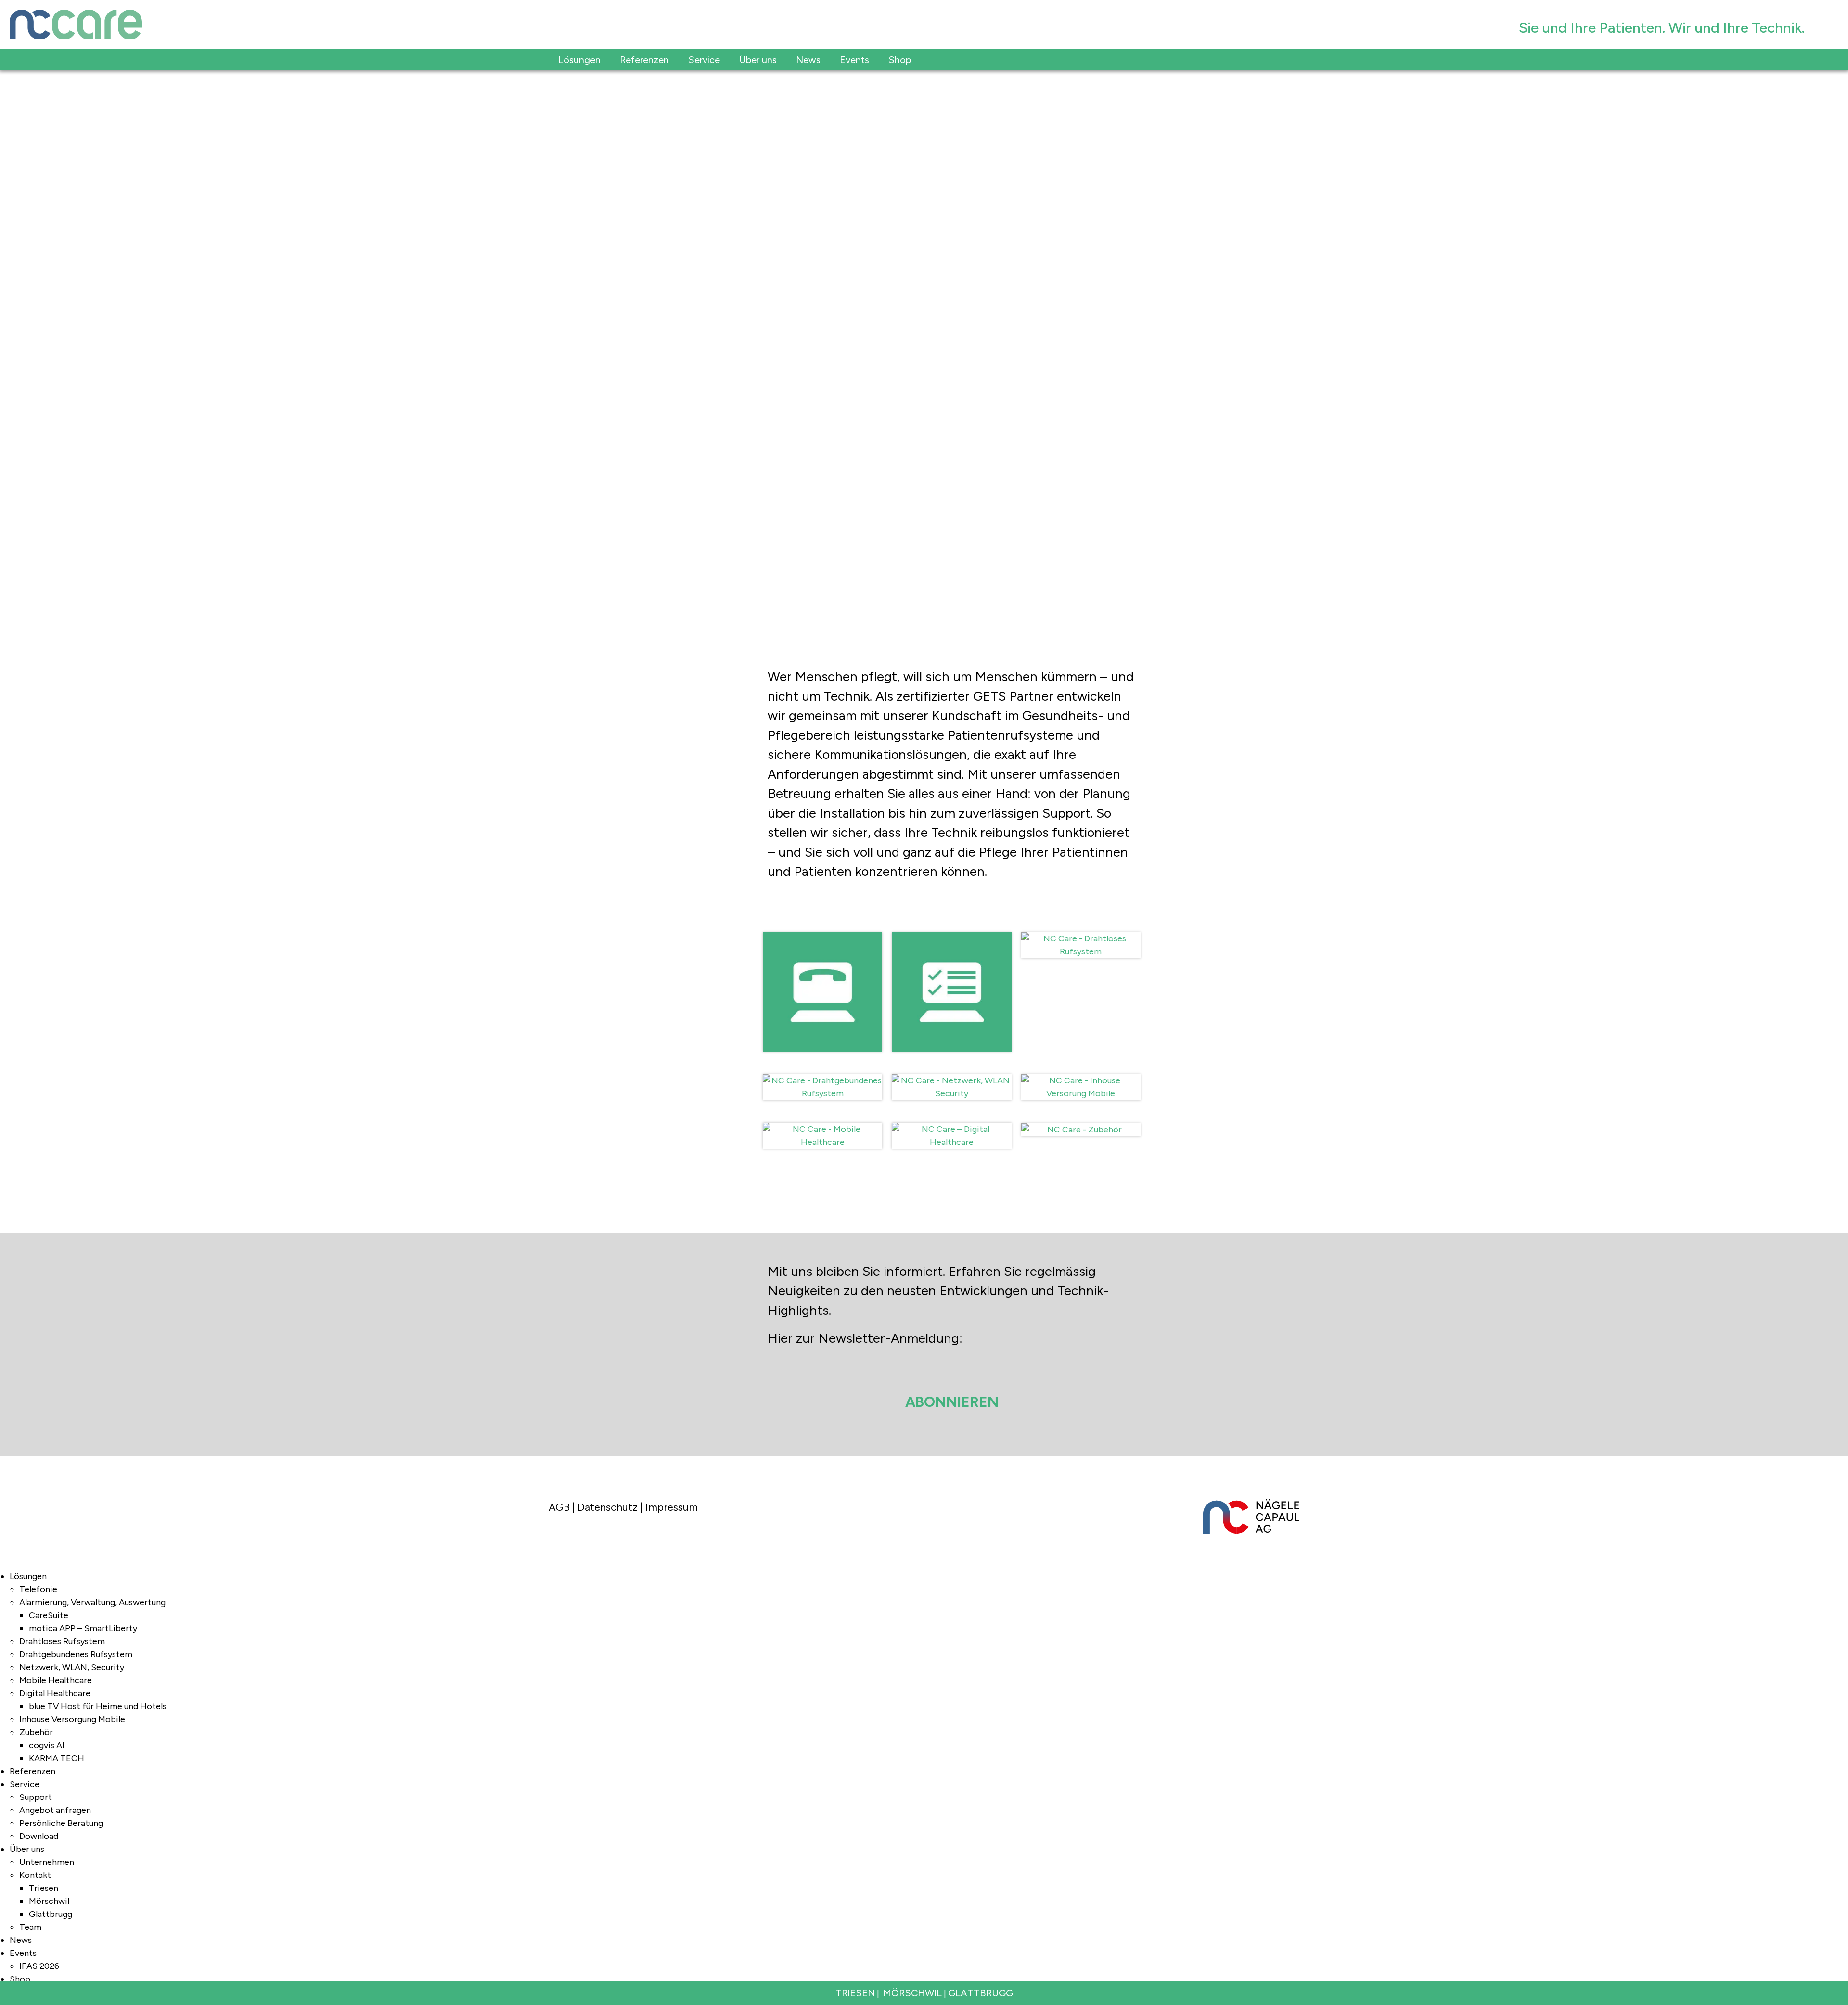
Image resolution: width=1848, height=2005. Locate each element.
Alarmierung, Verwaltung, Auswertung (92, 1602)
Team (30, 1927)
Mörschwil (49, 1901)
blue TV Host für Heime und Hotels (98, 1706)
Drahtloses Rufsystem (62, 1641)
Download (39, 1836)
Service (25, 1784)
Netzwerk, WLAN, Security (72, 1667)
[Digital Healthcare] (951, 1116)
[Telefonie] (822, 926)
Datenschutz (608, 1507)
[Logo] (762, 25)
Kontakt (35, 1875)
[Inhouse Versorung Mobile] (1081, 1068)
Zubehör (36, 1732)
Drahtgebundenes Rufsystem (76, 1654)
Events (23, 1953)
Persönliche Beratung (61, 1823)
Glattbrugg (51, 1914)
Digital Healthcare (55, 1693)
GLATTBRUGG (981, 1993)
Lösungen (28, 1576)
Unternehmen (47, 1862)
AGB (559, 1507)
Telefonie (38, 1589)
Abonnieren (952, 1402)
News (21, 1940)
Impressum (672, 1507)
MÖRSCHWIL (912, 1993)
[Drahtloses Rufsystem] (1081, 926)
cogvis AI (47, 1745)
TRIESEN (855, 1993)
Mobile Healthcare (56, 1680)
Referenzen (32, 1771)
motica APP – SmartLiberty (83, 1628)
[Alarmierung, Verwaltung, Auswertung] (951, 926)
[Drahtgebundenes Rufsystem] (822, 1068)
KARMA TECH (57, 1758)
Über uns (27, 1849)
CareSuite (49, 1615)
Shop (20, 1979)
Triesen (44, 1888)
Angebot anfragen (55, 1810)
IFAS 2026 (39, 1966)
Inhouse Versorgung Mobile (72, 1719)
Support (36, 1797)
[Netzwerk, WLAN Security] (951, 1068)
